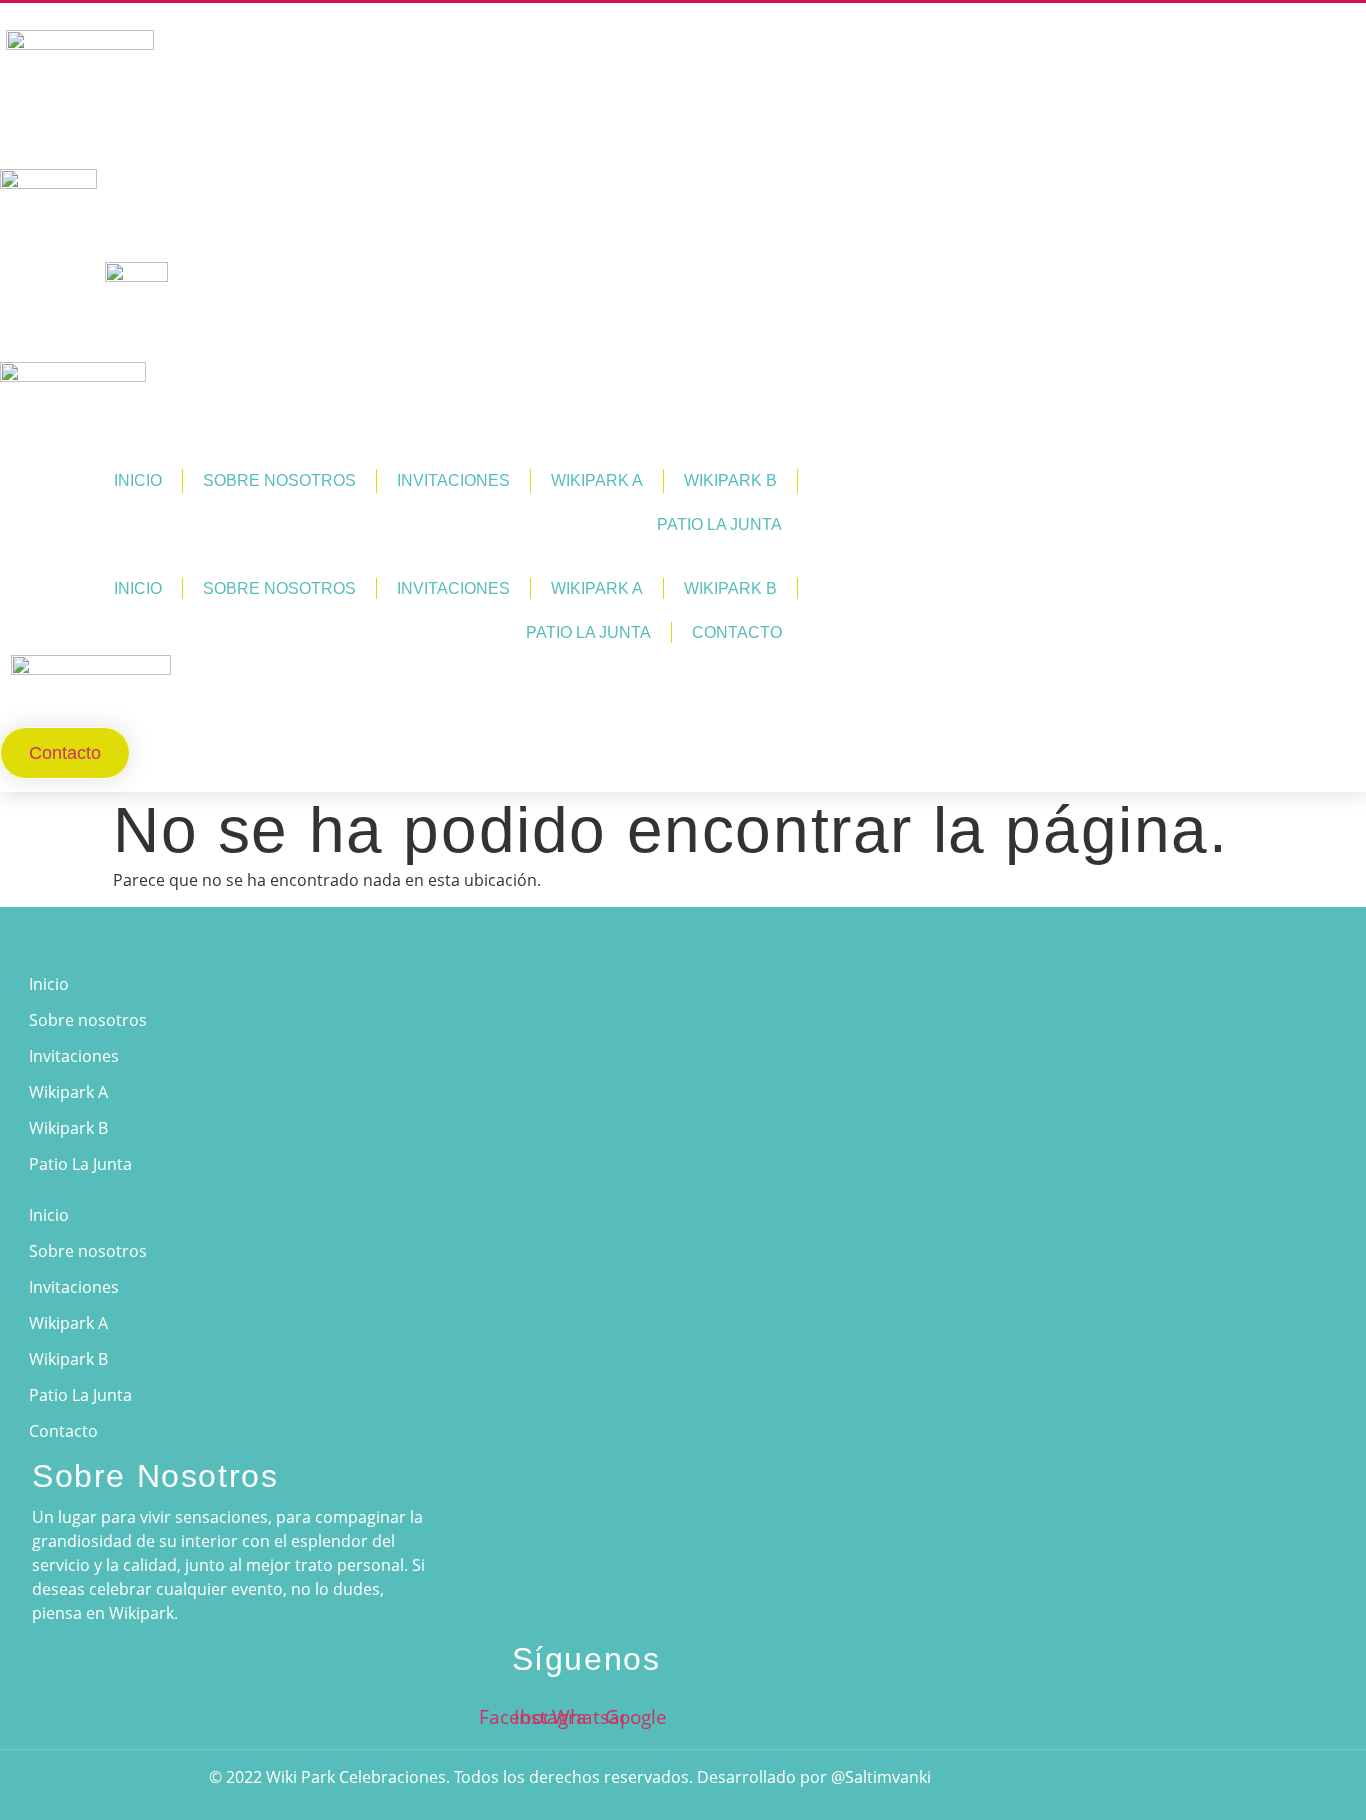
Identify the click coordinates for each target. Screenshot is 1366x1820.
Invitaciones (453, 480)
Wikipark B (730, 480)
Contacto (737, 632)
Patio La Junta (719, 524)
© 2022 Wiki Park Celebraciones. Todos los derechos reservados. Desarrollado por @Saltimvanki (570, 1777)
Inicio (138, 480)
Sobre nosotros (279, 480)
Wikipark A (597, 480)
